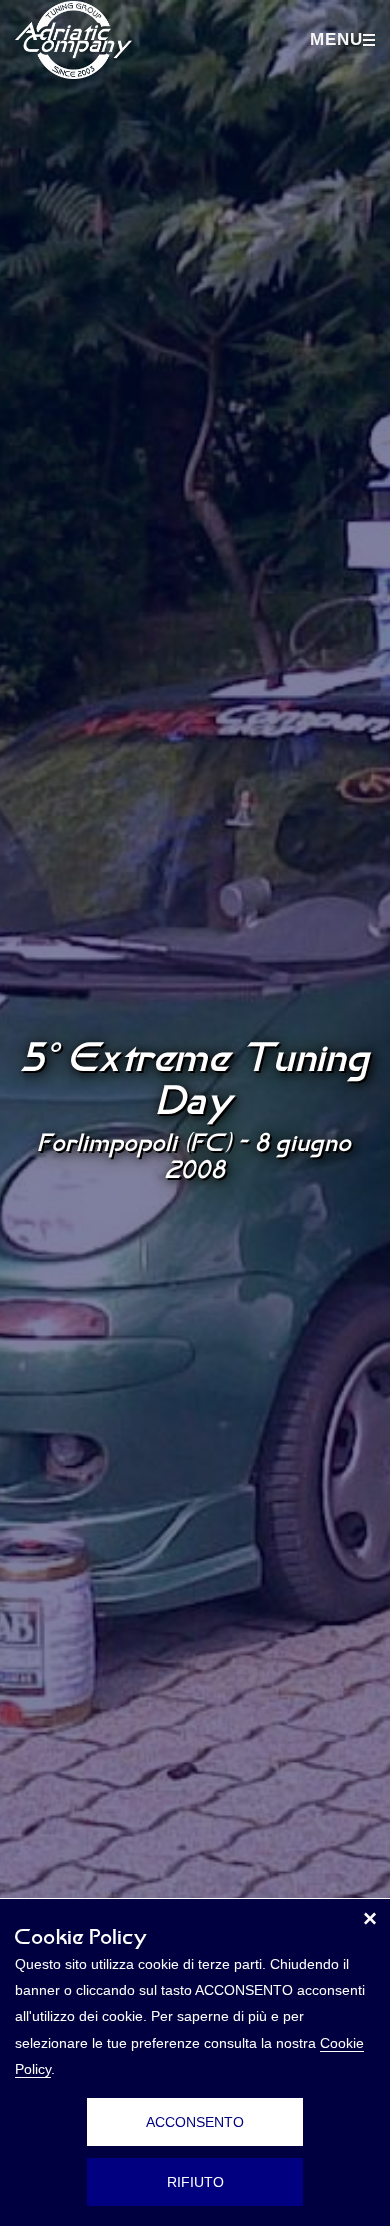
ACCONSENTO (195, 2122)
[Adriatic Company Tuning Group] (73, 40)
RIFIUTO (195, 2182)
